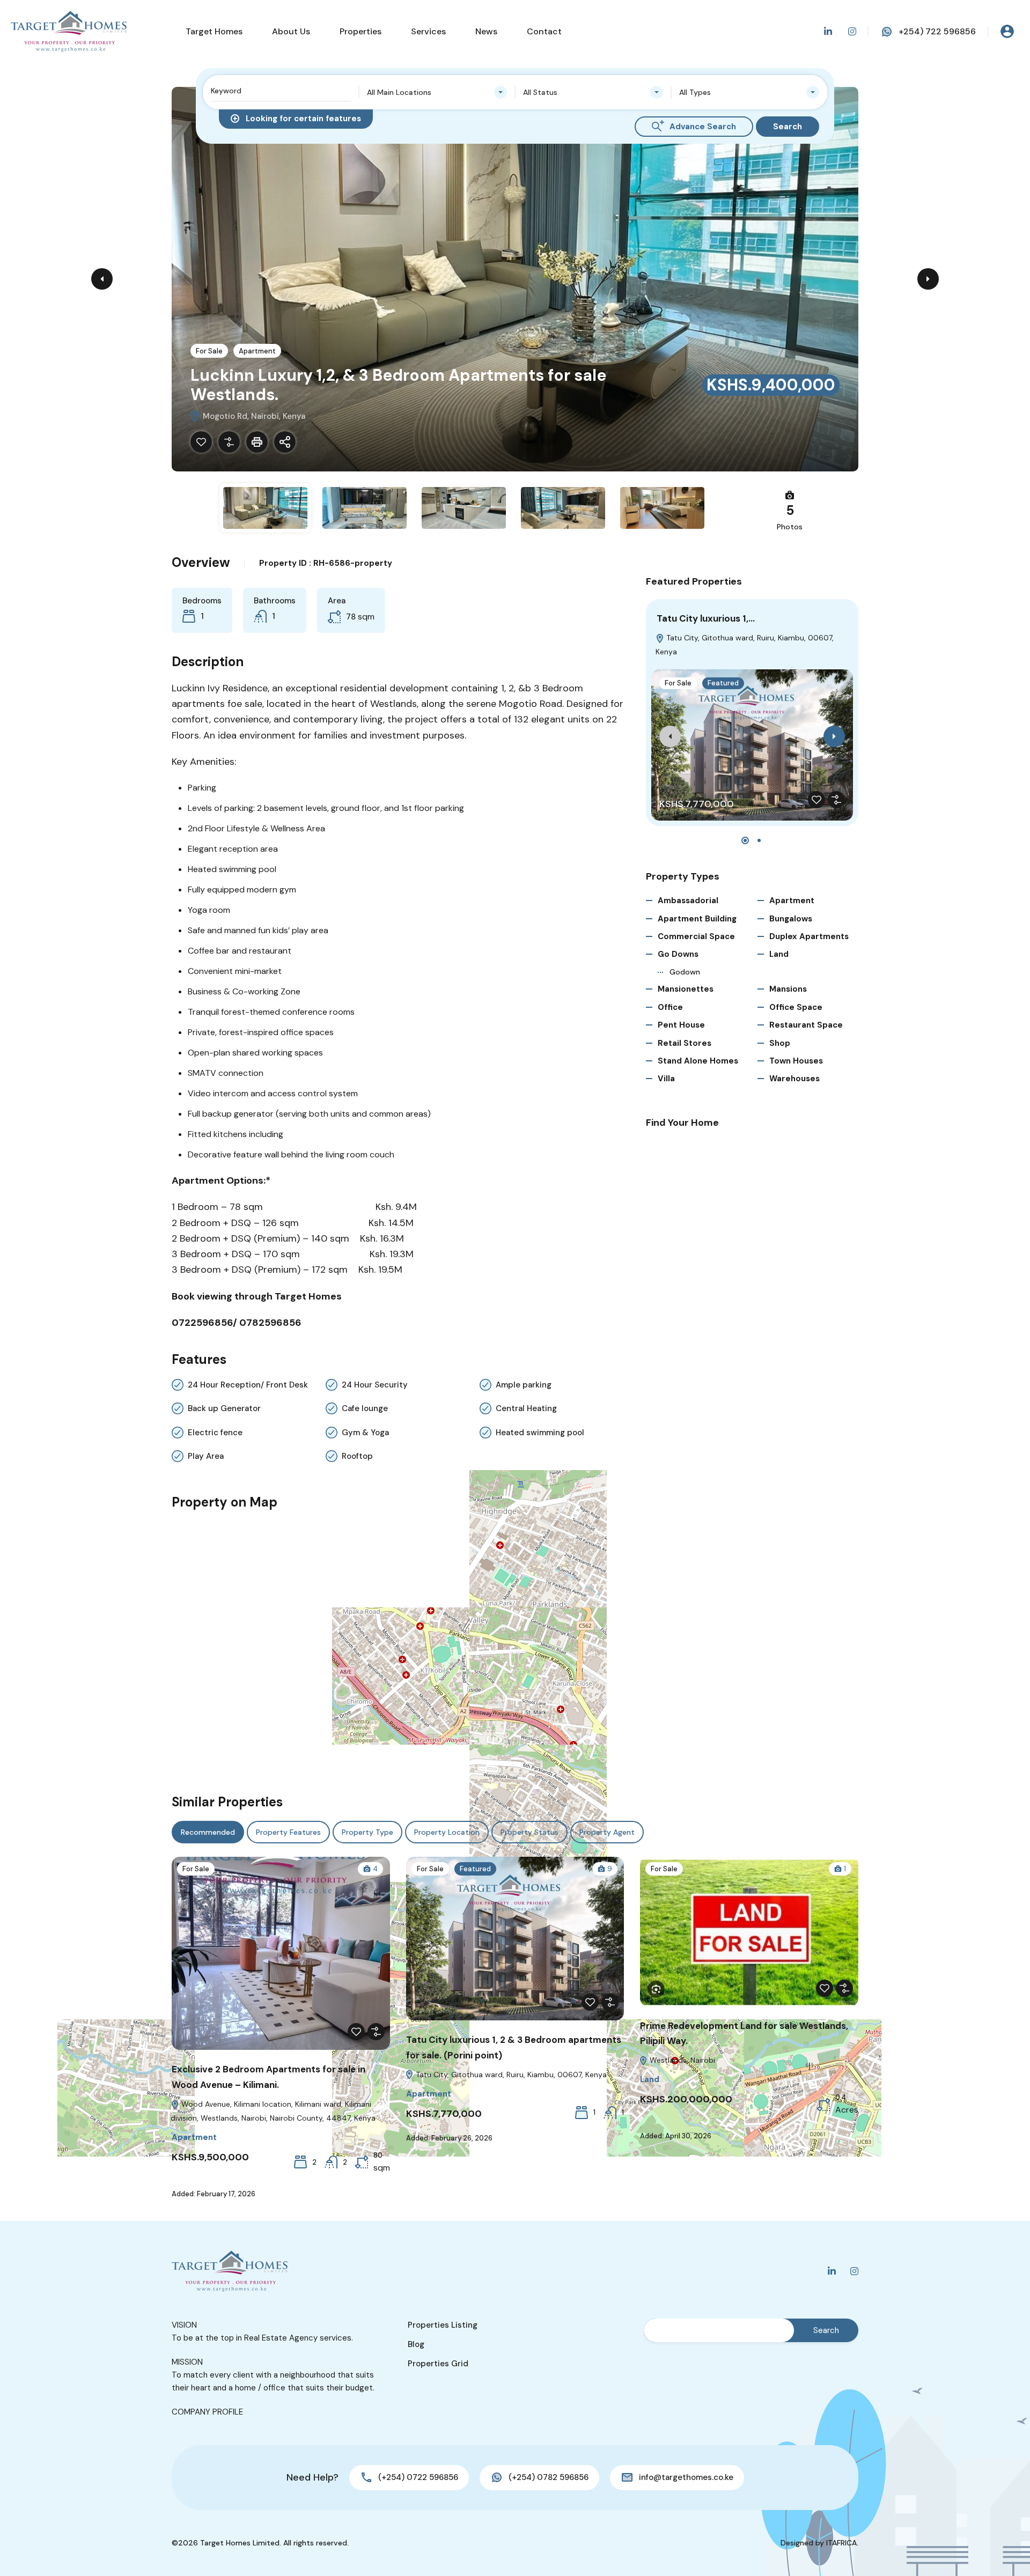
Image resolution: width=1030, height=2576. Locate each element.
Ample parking (524, 1385)
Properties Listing (443, 2325)
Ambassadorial (688, 901)
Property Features (288, 1832)
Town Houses (796, 1061)
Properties (360, 31)
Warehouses (794, 1079)
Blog (416, 2344)
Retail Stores (685, 1043)
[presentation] (670, 736)
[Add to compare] (229, 442)
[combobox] (437, 92)
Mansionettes (686, 989)
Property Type (367, 1832)
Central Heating (526, 1408)
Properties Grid (438, 2364)
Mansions (788, 989)
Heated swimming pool (540, 1433)
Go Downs (678, 954)
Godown (685, 972)
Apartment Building (697, 919)
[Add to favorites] (201, 442)
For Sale (209, 351)
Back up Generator (224, 1408)
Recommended (208, 1832)
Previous (102, 279)
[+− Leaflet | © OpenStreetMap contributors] (398, 1647)
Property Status (529, 1832)
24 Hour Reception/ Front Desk (248, 1385)
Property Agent (607, 1832)
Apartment (257, 351)
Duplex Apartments (809, 936)
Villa (666, 1079)
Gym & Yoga (365, 1433)
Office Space (796, 1007)
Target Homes (214, 31)
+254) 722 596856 (937, 31)
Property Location (447, 1832)
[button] (745, 840)
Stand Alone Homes (698, 1061)
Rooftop (357, 1456)
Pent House (681, 1025)
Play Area (206, 1456)
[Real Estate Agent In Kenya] (69, 31)
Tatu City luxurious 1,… (706, 618)
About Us (291, 31)
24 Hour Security (375, 1385)
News (486, 31)
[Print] (257, 442)
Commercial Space (696, 936)
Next (928, 279)
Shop (780, 1043)
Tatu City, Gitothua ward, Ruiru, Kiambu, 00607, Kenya (510, 2075)
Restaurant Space (806, 1025)
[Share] (285, 442)
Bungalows (791, 919)
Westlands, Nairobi (681, 2060)
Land (779, 954)
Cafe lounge (365, 1408)
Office (670, 1007)
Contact (544, 31)
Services (428, 31)
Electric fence (215, 1433)
